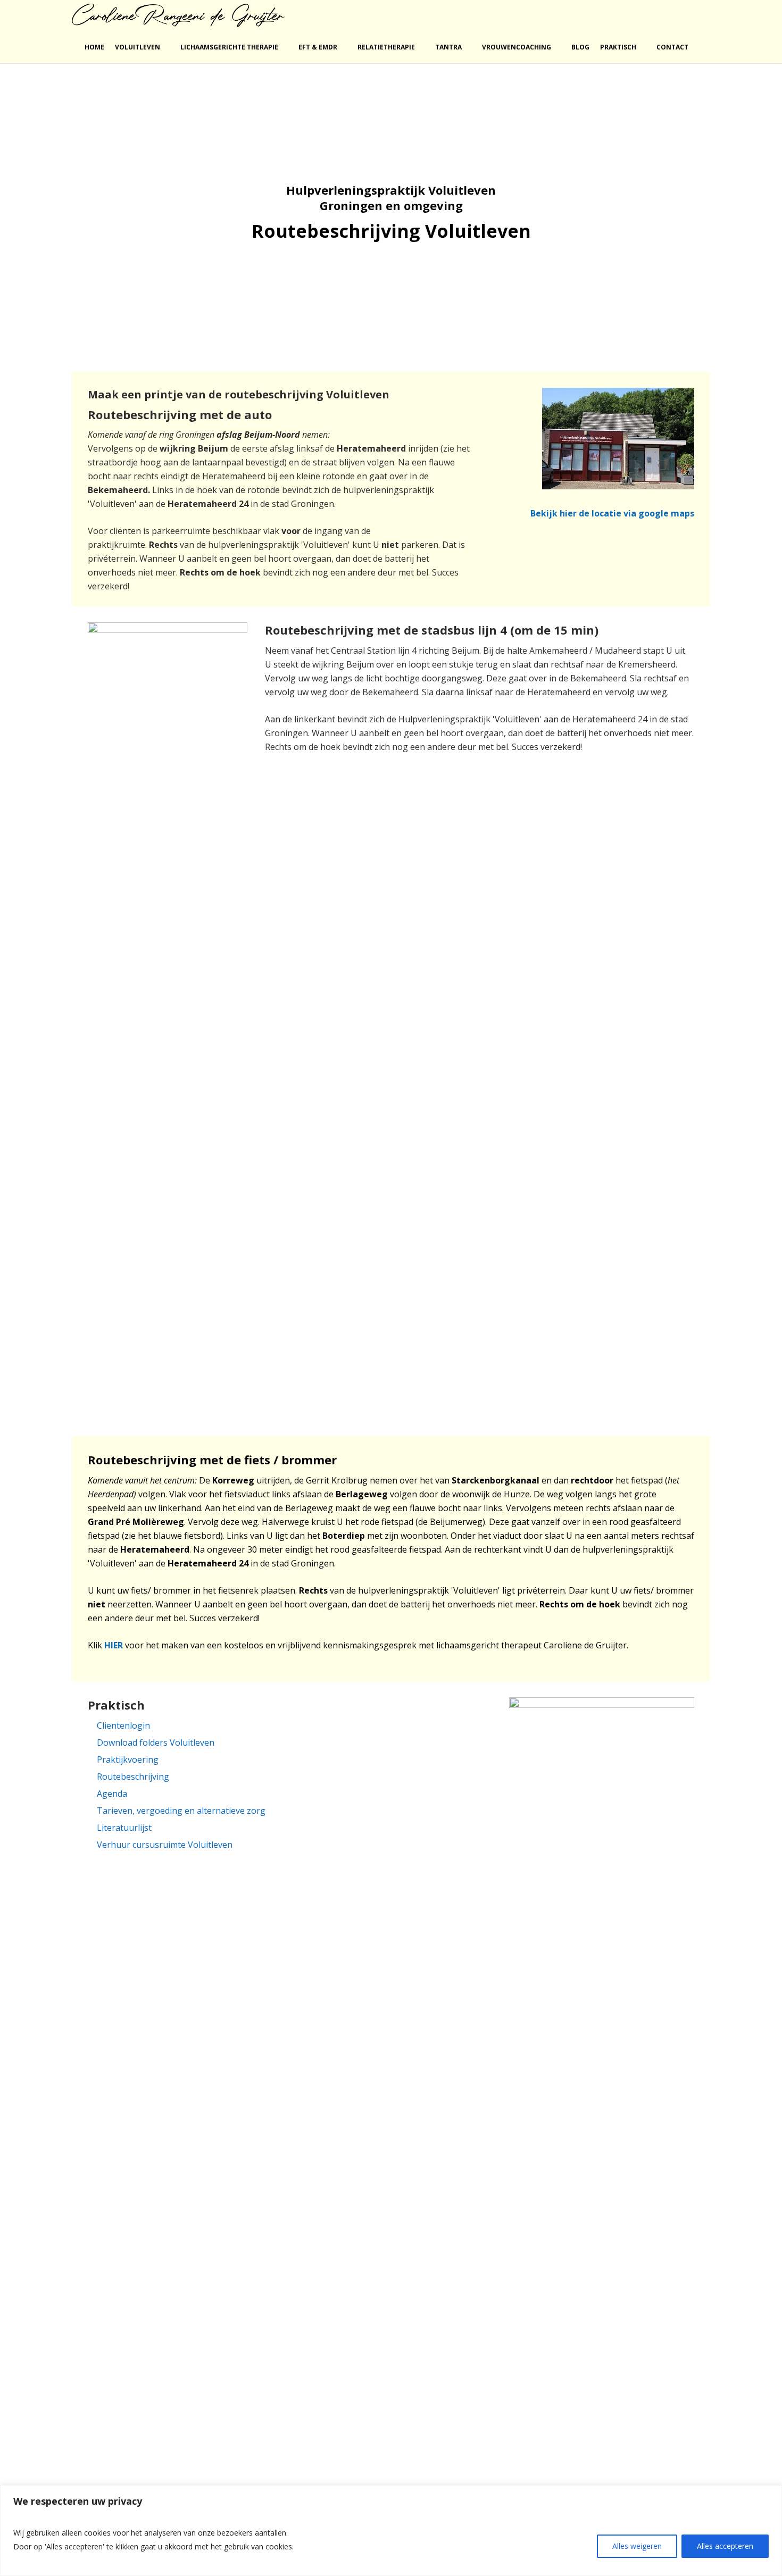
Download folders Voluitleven (156, 1743)
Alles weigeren (637, 2546)
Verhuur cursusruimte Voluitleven (165, 1845)
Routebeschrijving (133, 1777)
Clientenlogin (123, 1725)
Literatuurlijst (124, 1828)
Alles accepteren (725, 2546)
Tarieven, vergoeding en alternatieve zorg (181, 1811)
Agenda (112, 1794)
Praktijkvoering (128, 1760)
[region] (391, 2531)
